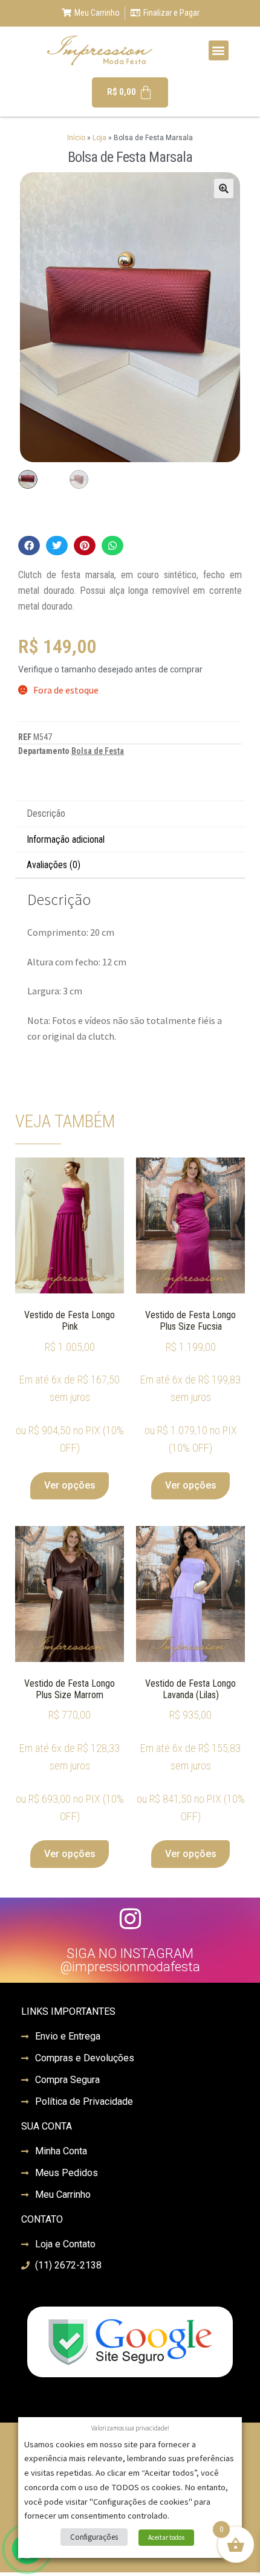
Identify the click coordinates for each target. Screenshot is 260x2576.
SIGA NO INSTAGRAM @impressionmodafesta (130, 1960)
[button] (219, 50)
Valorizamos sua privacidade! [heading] (130, 2428)
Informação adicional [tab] (66, 839)
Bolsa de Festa (98, 751)
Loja (99, 138)
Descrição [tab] (46, 813)
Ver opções (70, 1485)
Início (76, 138)
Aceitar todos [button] (166, 2537)
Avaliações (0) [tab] (54, 865)
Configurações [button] (94, 2537)
